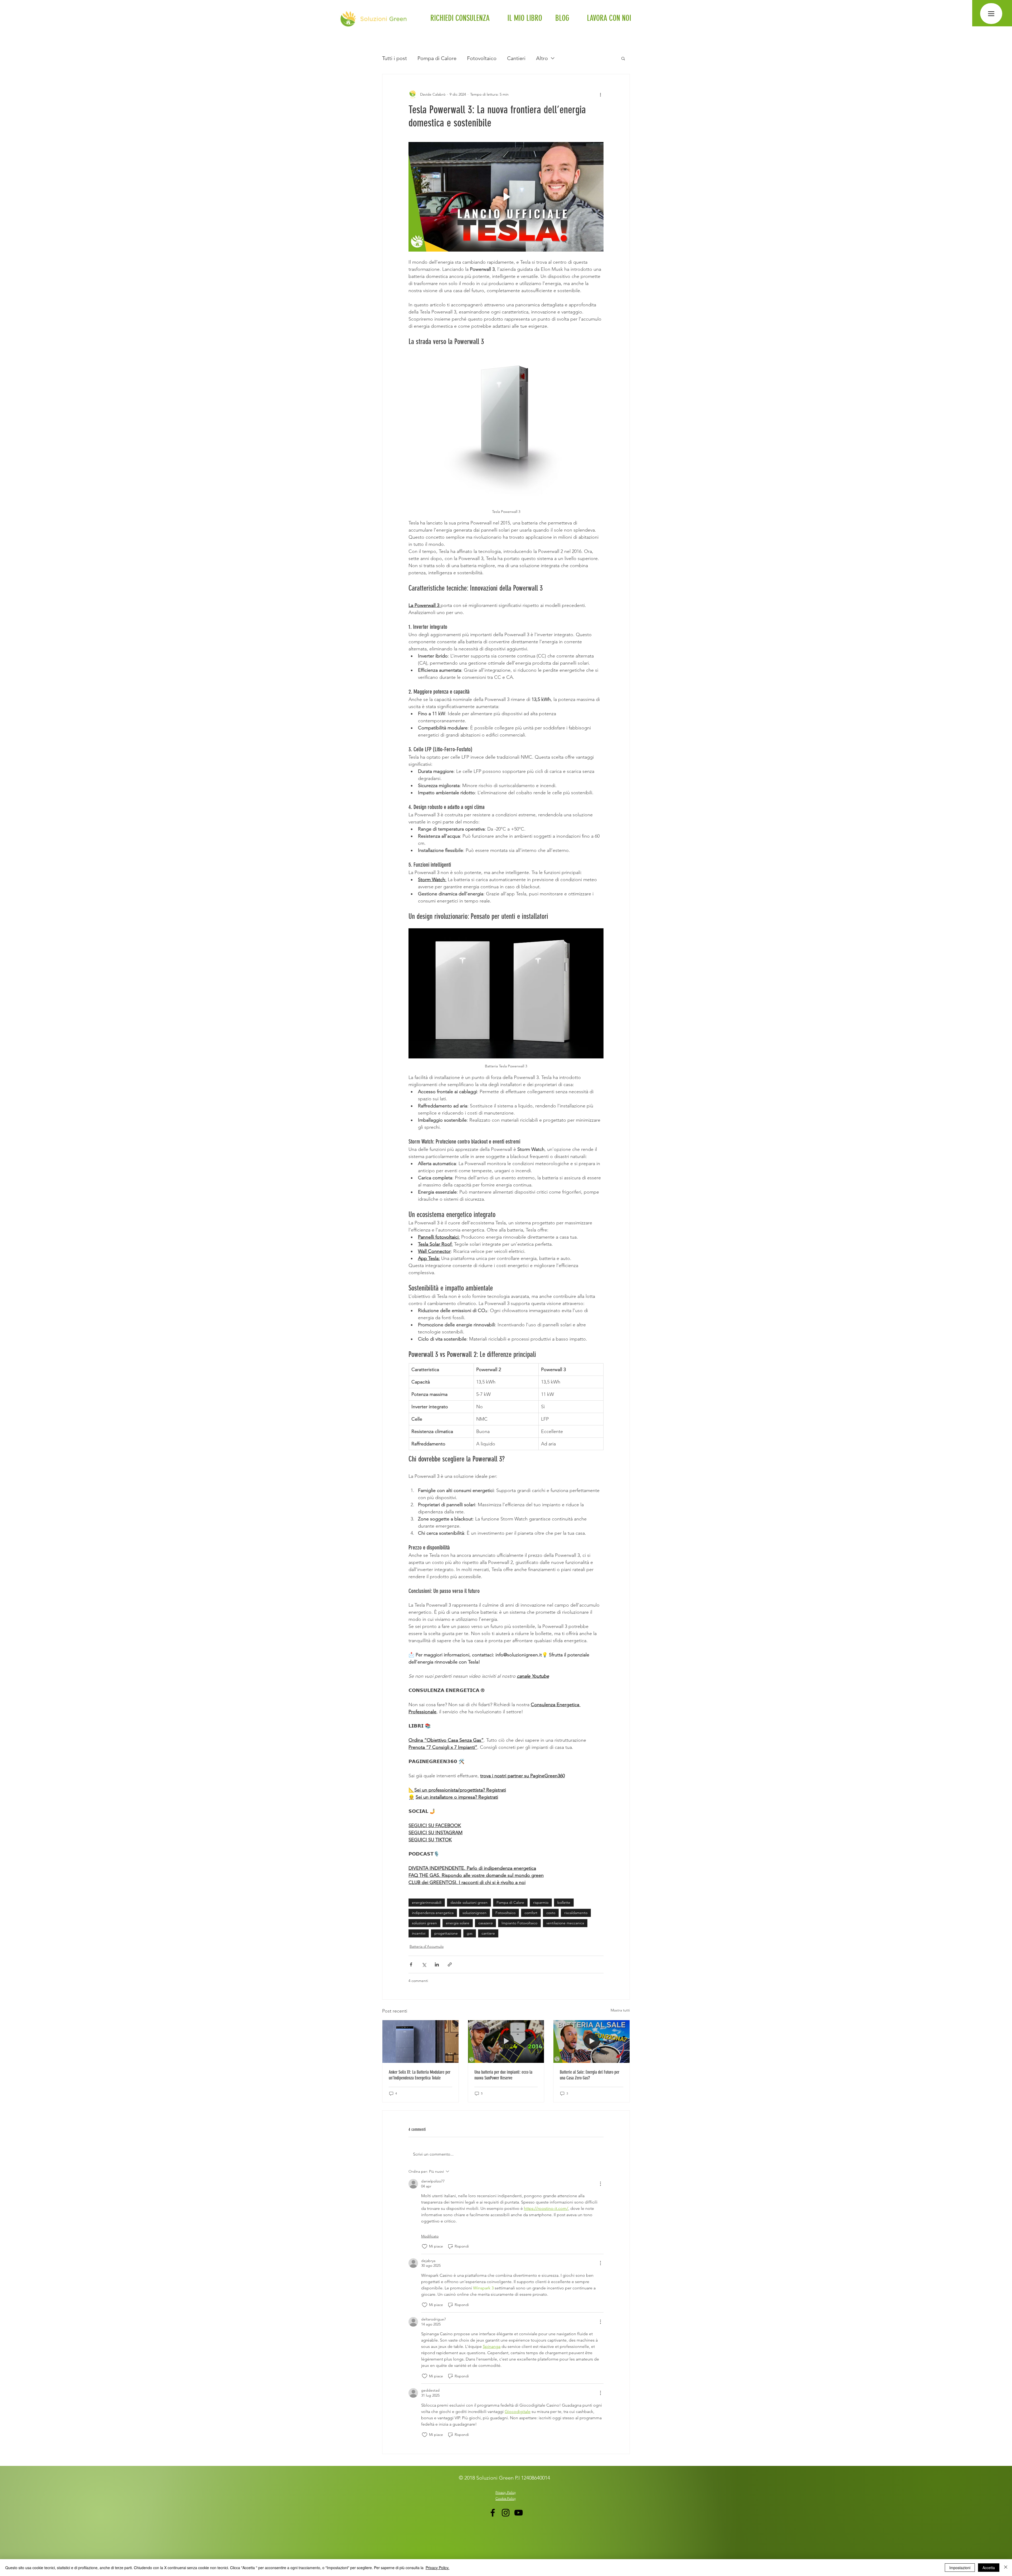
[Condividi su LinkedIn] (437, 1964)
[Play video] (506, 197)
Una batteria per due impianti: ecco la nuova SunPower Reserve (503, 2075)
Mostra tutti (620, 2010)
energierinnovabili (427, 1902)
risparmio (541, 1902)
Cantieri (516, 58)
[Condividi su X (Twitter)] (424, 1964)
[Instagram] (506, 2513)
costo (551, 1913)
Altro (542, 58)
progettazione (446, 1933)
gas (470, 1933)
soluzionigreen (475, 1913)
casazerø (485, 1923)
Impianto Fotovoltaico (519, 1923)
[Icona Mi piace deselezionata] (425, 2246)
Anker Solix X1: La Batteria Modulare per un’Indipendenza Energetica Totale (420, 2075)
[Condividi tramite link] (450, 1964)
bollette (564, 1902)
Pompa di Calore (437, 58)
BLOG (562, 18)
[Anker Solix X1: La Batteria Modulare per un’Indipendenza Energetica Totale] (420, 2042)
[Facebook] (493, 2513)
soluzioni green (424, 1923)
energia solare (458, 1923)
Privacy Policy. (437, 2568)
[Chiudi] (1006, 2568)
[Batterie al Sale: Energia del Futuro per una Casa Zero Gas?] (592, 2042)
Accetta (989, 2568)
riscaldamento (576, 1913)
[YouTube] (519, 2513)
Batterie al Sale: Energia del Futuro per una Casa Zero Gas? (590, 2075)
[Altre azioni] (600, 94)
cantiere (488, 1933)
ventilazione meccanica (565, 1923)
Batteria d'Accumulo (427, 1946)
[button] (623, 58)
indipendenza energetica (433, 1913)
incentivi (419, 1933)
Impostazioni (960, 2568)
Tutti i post (395, 58)
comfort (531, 1913)
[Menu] (991, 14)
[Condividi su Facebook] (411, 1964)
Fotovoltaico (482, 58)
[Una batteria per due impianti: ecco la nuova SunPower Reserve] (506, 2042)
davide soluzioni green (469, 1902)
